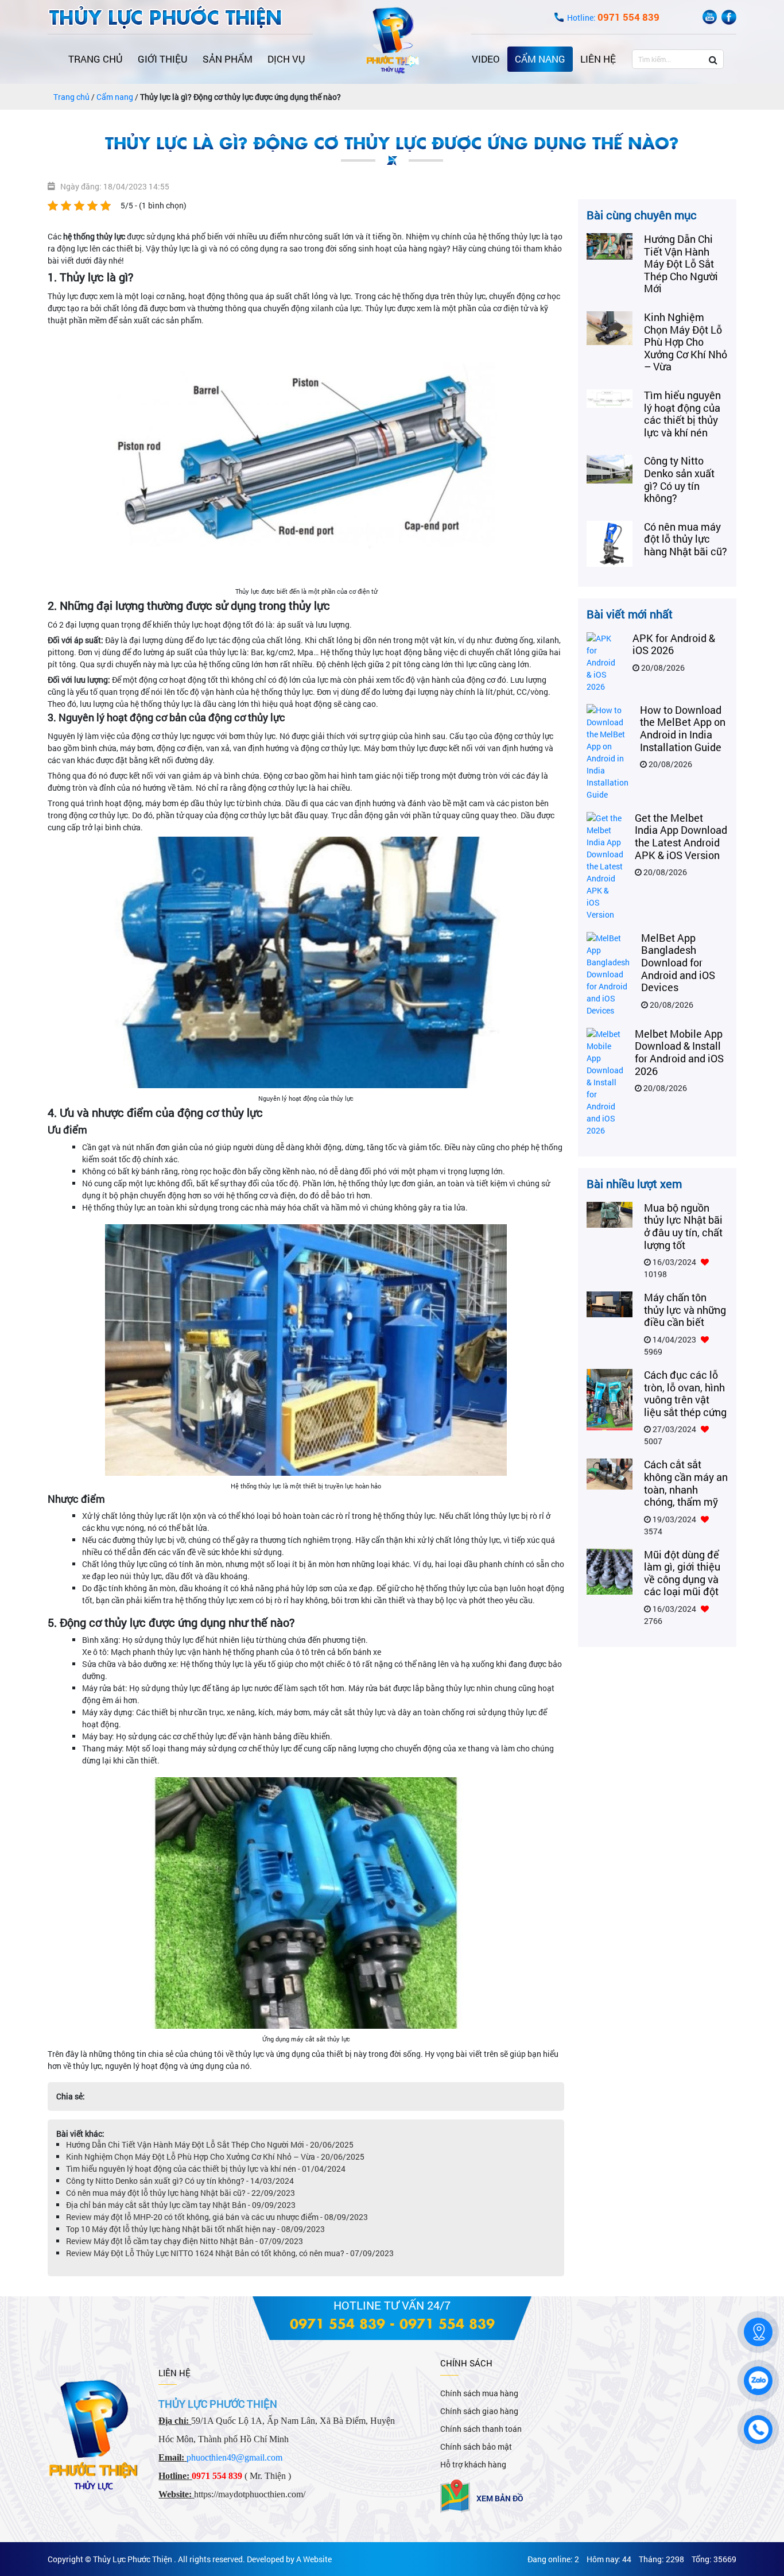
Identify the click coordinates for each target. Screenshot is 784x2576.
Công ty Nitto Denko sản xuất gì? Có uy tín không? (679, 479)
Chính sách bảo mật (476, 2447)
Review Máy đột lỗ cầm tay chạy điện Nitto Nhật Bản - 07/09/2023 (185, 2241)
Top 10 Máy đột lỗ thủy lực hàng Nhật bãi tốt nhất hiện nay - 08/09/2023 (195, 2229)
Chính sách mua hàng (479, 2393)
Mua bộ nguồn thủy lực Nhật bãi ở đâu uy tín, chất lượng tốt (683, 1226)
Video (486, 59)
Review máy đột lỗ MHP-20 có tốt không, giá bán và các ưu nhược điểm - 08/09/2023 (217, 2217)
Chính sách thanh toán (481, 2429)
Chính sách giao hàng (479, 2411)
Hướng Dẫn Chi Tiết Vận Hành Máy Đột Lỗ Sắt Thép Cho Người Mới (681, 264)
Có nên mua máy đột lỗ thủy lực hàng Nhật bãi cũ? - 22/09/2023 (181, 2193)
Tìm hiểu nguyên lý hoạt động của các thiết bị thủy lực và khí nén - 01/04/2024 (206, 2169)
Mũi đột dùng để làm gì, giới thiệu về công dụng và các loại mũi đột (682, 1573)
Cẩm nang (540, 59)
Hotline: (613, 18)
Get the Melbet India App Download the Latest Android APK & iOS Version (681, 836)
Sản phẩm (228, 59)
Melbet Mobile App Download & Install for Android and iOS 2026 (679, 1052)
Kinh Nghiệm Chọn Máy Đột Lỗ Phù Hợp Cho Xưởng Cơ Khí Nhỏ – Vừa (686, 342)
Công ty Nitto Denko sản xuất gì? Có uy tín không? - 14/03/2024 (180, 2181)
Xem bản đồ (500, 2498)
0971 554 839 (337, 2323)
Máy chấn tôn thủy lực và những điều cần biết (685, 1310)
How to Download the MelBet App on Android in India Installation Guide (683, 728)
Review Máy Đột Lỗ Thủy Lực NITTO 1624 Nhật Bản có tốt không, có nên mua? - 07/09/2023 (230, 2253)
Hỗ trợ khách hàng (473, 2464)
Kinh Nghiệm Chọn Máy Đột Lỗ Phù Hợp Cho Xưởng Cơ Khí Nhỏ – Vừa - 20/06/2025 (215, 2157)
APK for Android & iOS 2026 (674, 644)
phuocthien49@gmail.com (234, 2457)
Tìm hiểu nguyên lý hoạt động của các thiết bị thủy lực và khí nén (682, 414)
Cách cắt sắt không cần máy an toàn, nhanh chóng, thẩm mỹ (686, 1483)
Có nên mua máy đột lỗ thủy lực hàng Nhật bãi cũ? (686, 539)
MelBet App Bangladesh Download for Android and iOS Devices (678, 962)
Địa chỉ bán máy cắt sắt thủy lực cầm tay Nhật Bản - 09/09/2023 (181, 2205)
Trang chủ (96, 59)
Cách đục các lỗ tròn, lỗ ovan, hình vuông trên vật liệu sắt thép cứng (685, 1393)
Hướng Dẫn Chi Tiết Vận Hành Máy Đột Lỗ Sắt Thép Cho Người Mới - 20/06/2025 (210, 2144)
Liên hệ (598, 59)
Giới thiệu (163, 59)
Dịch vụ (286, 59)
